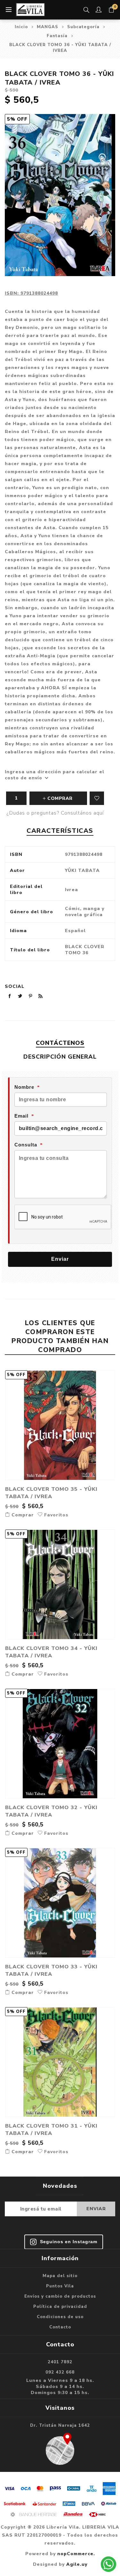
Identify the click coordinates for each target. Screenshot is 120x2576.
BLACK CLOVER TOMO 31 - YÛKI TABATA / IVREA (51, 2129)
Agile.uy (77, 2564)
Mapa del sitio (60, 2276)
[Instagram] (64, 2242)
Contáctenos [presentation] (60, 1043)
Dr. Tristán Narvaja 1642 (60, 2425)
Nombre (24, 1087)
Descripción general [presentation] (60, 1057)
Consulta (26, 1145)
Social (15, 986)
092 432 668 (60, 2372)
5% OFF (17, 119)
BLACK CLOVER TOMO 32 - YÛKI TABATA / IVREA (51, 1811)
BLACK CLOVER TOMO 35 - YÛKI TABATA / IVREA (51, 1493)
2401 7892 (60, 2362)
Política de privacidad (60, 2307)
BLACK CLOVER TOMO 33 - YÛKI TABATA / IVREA (51, 1970)
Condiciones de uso (60, 2317)
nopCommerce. (76, 2554)
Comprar (22, 1515)
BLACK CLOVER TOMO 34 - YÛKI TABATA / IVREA (51, 1652)
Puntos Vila (60, 2286)
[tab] (60, 1043)
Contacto (60, 2327)
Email (21, 1116)
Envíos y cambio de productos (60, 2296)
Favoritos (97, 798)
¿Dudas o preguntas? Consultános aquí (55, 813)
